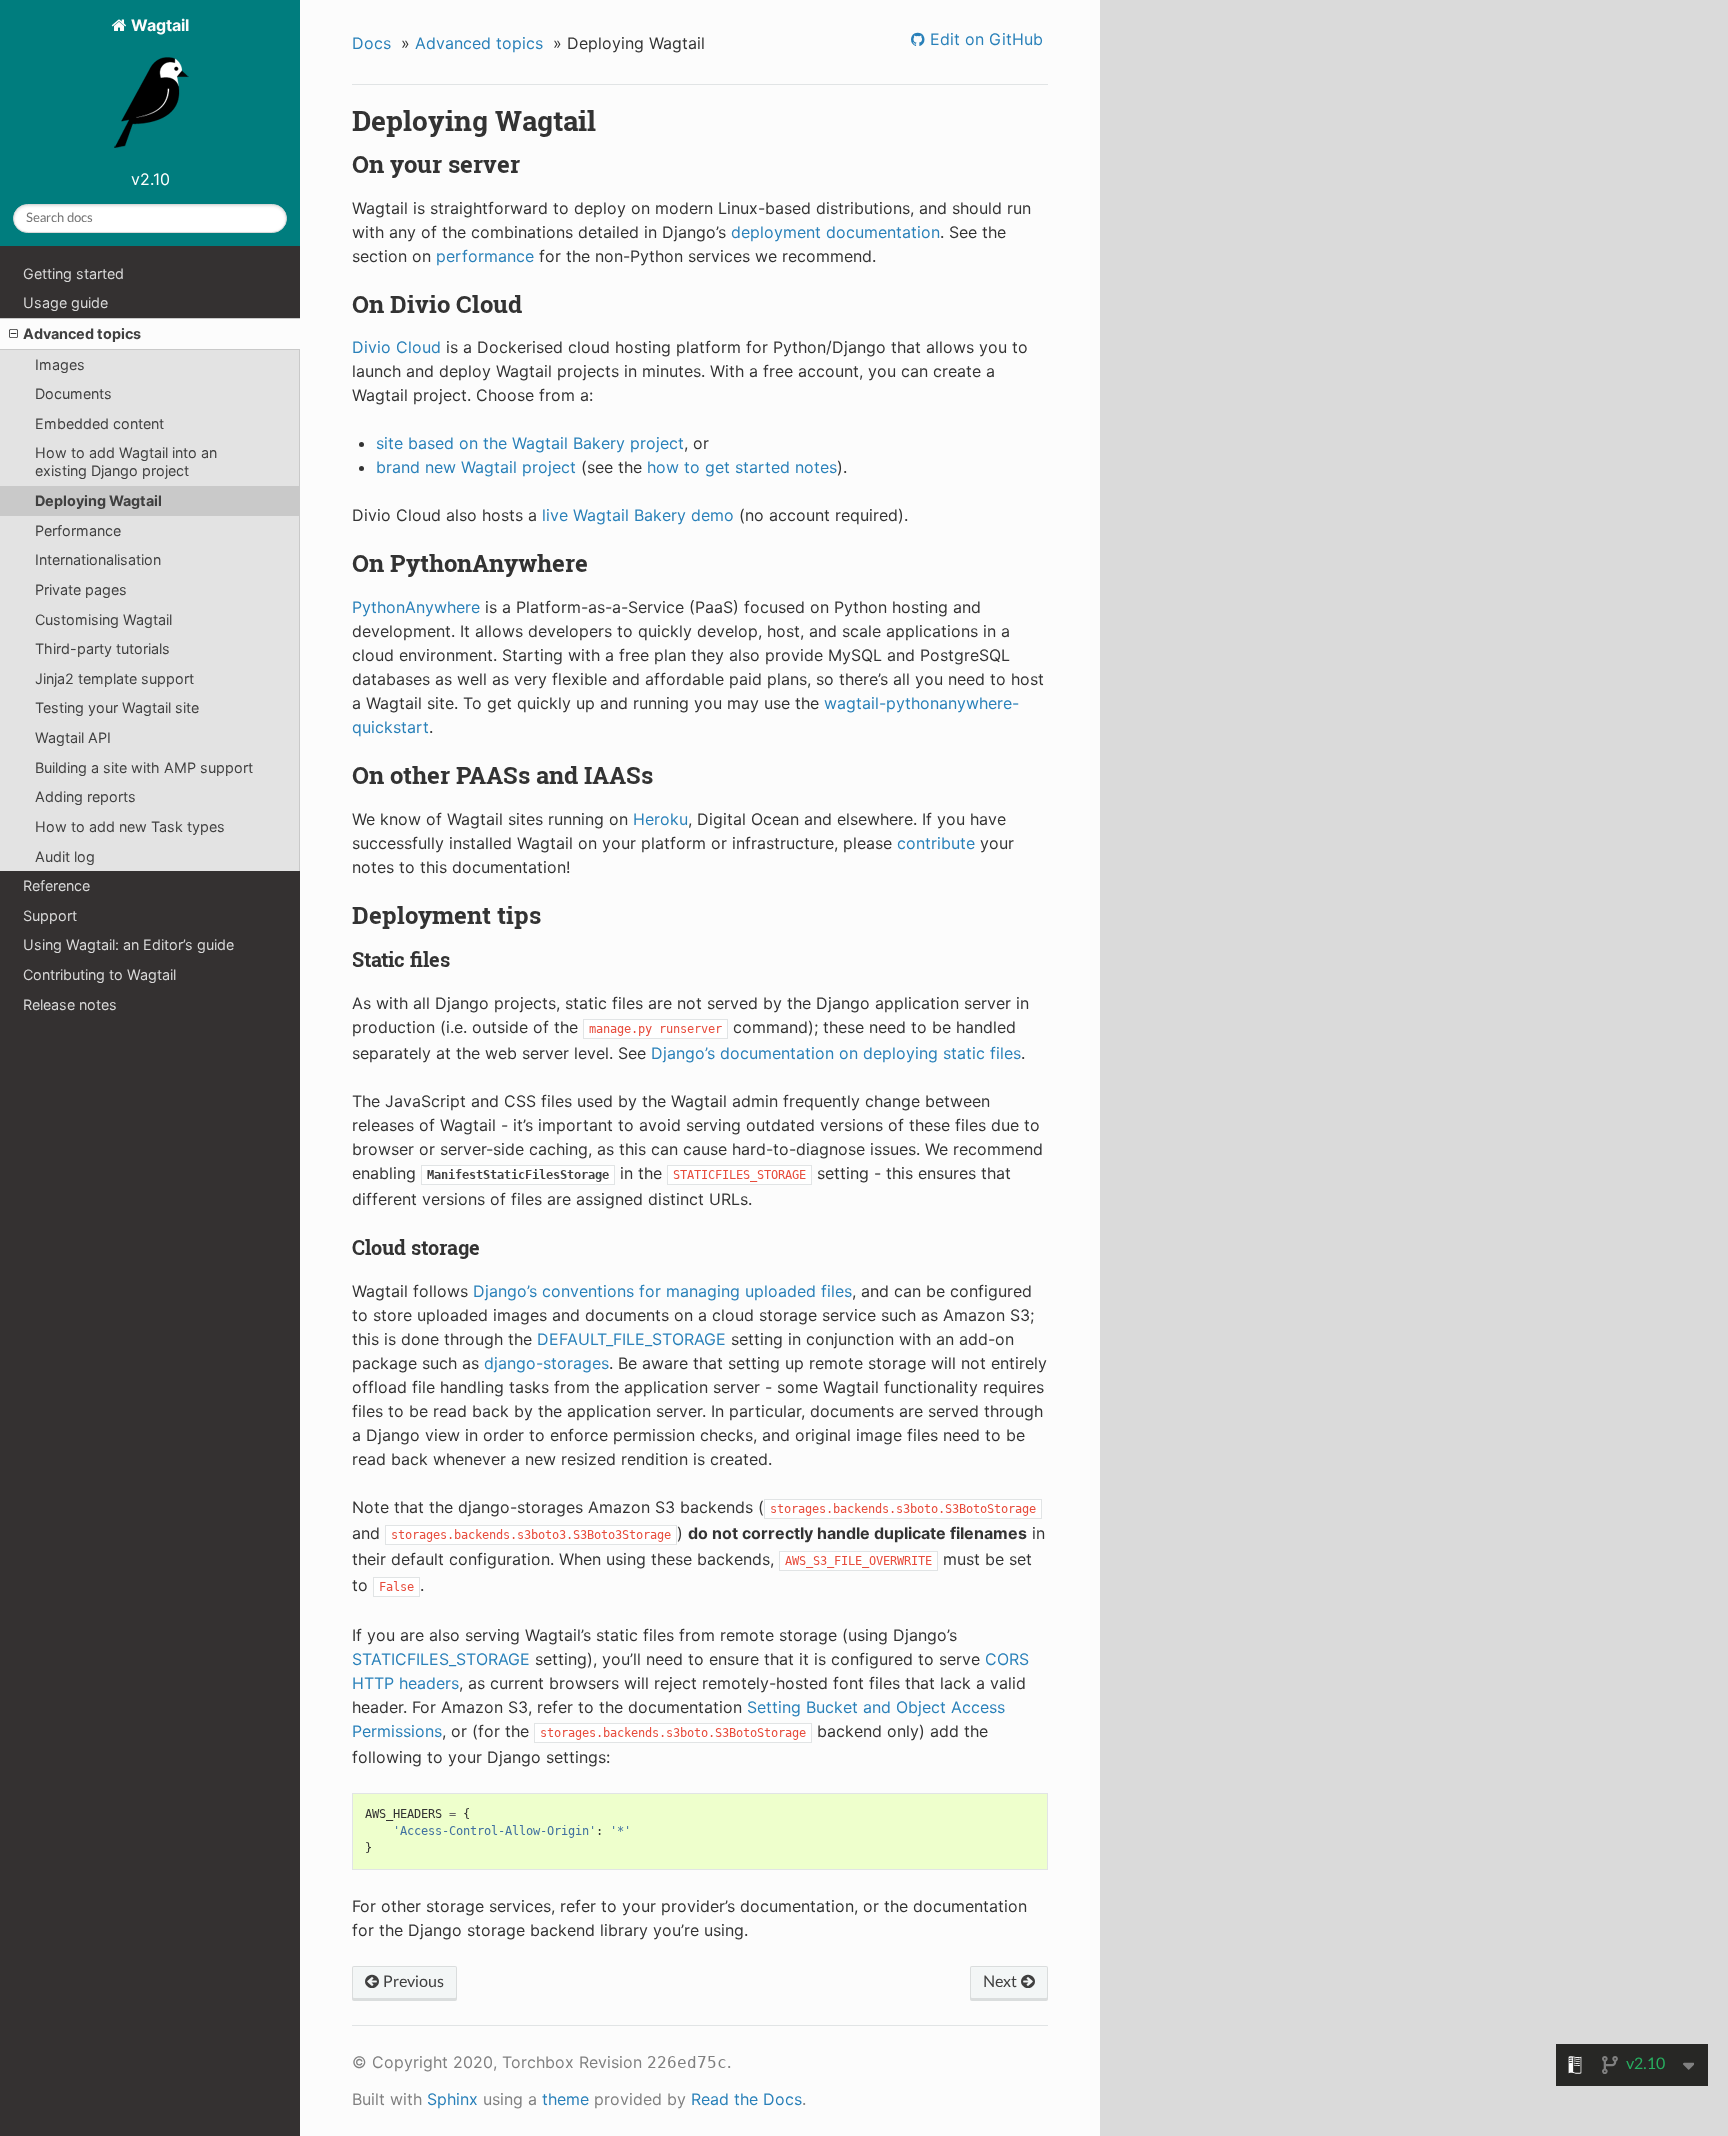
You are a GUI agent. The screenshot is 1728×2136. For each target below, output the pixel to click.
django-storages (546, 1363)
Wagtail (158, 25)
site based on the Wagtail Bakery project (530, 443)
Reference (56, 885)
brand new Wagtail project (476, 467)
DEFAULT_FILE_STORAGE (631, 1339)
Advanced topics (82, 333)
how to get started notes (742, 467)
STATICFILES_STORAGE (441, 1659)
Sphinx (452, 2099)
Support (50, 915)
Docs (371, 43)
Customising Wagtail (103, 619)
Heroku (660, 819)
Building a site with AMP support (144, 767)
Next (1002, 1982)
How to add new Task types (130, 826)
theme (565, 2099)
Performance (78, 530)
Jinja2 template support (114, 678)
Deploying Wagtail (98, 500)
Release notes (70, 1004)
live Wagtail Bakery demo (638, 515)
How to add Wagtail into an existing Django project (126, 461)
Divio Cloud (396, 347)
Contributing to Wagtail (99, 974)
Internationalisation (98, 559)
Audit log (65, 856)
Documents (73, 393)
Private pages (81, 589)
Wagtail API (73, 737)
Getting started (73, 273)
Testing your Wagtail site (117, 707)
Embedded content (99, 423)
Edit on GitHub (984, 39)
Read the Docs (746, 2099)
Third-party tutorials (102, 648)
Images (60, 364)
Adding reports (85, 796)
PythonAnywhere (416, 607)
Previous (411, 1982)
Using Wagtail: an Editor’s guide (128, 944)
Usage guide (65, 302)
